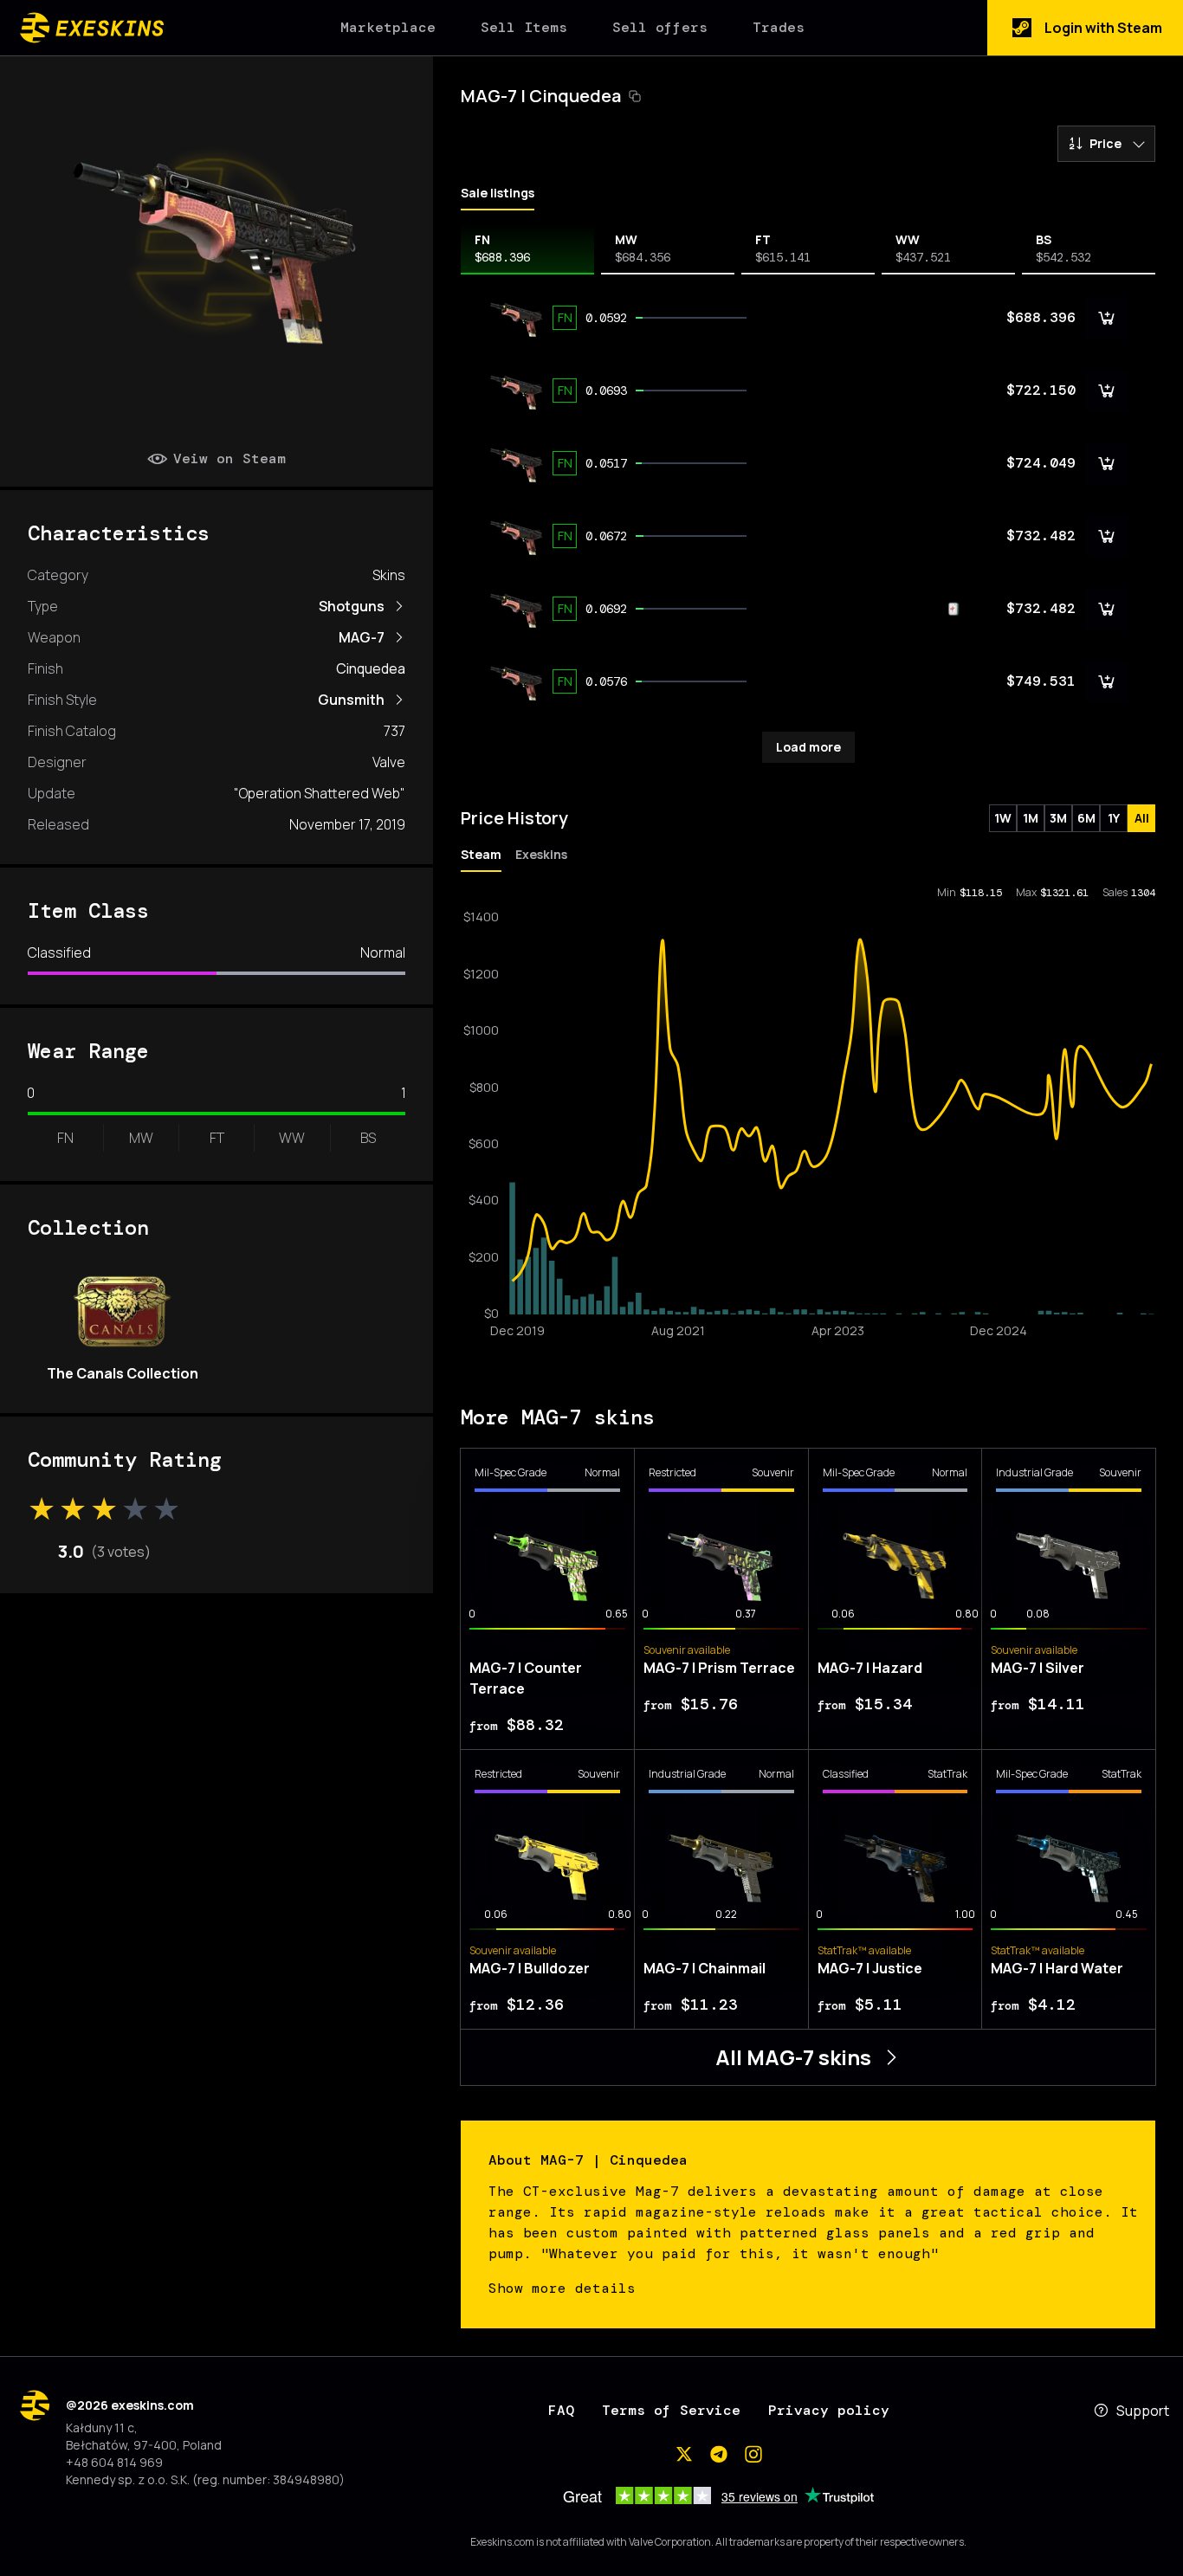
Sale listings (498, 193)
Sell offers (660, 27)
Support (1143, 2411)
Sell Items (524, 27)
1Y (1114, 818)
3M (1058, 818)
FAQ (561, 2410)
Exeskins (541, 854)
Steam (481, 854)
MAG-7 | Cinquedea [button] (541, 96)
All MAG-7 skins (793, 2057)
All (1142, 818)
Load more (808, 747)
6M (1086, 818)
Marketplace (388, 27)
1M (1031, 818)
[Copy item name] (635, 96)
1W (1003, 818)
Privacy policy (829, 2410)
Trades (779, 27)
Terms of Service (671, 2410)
